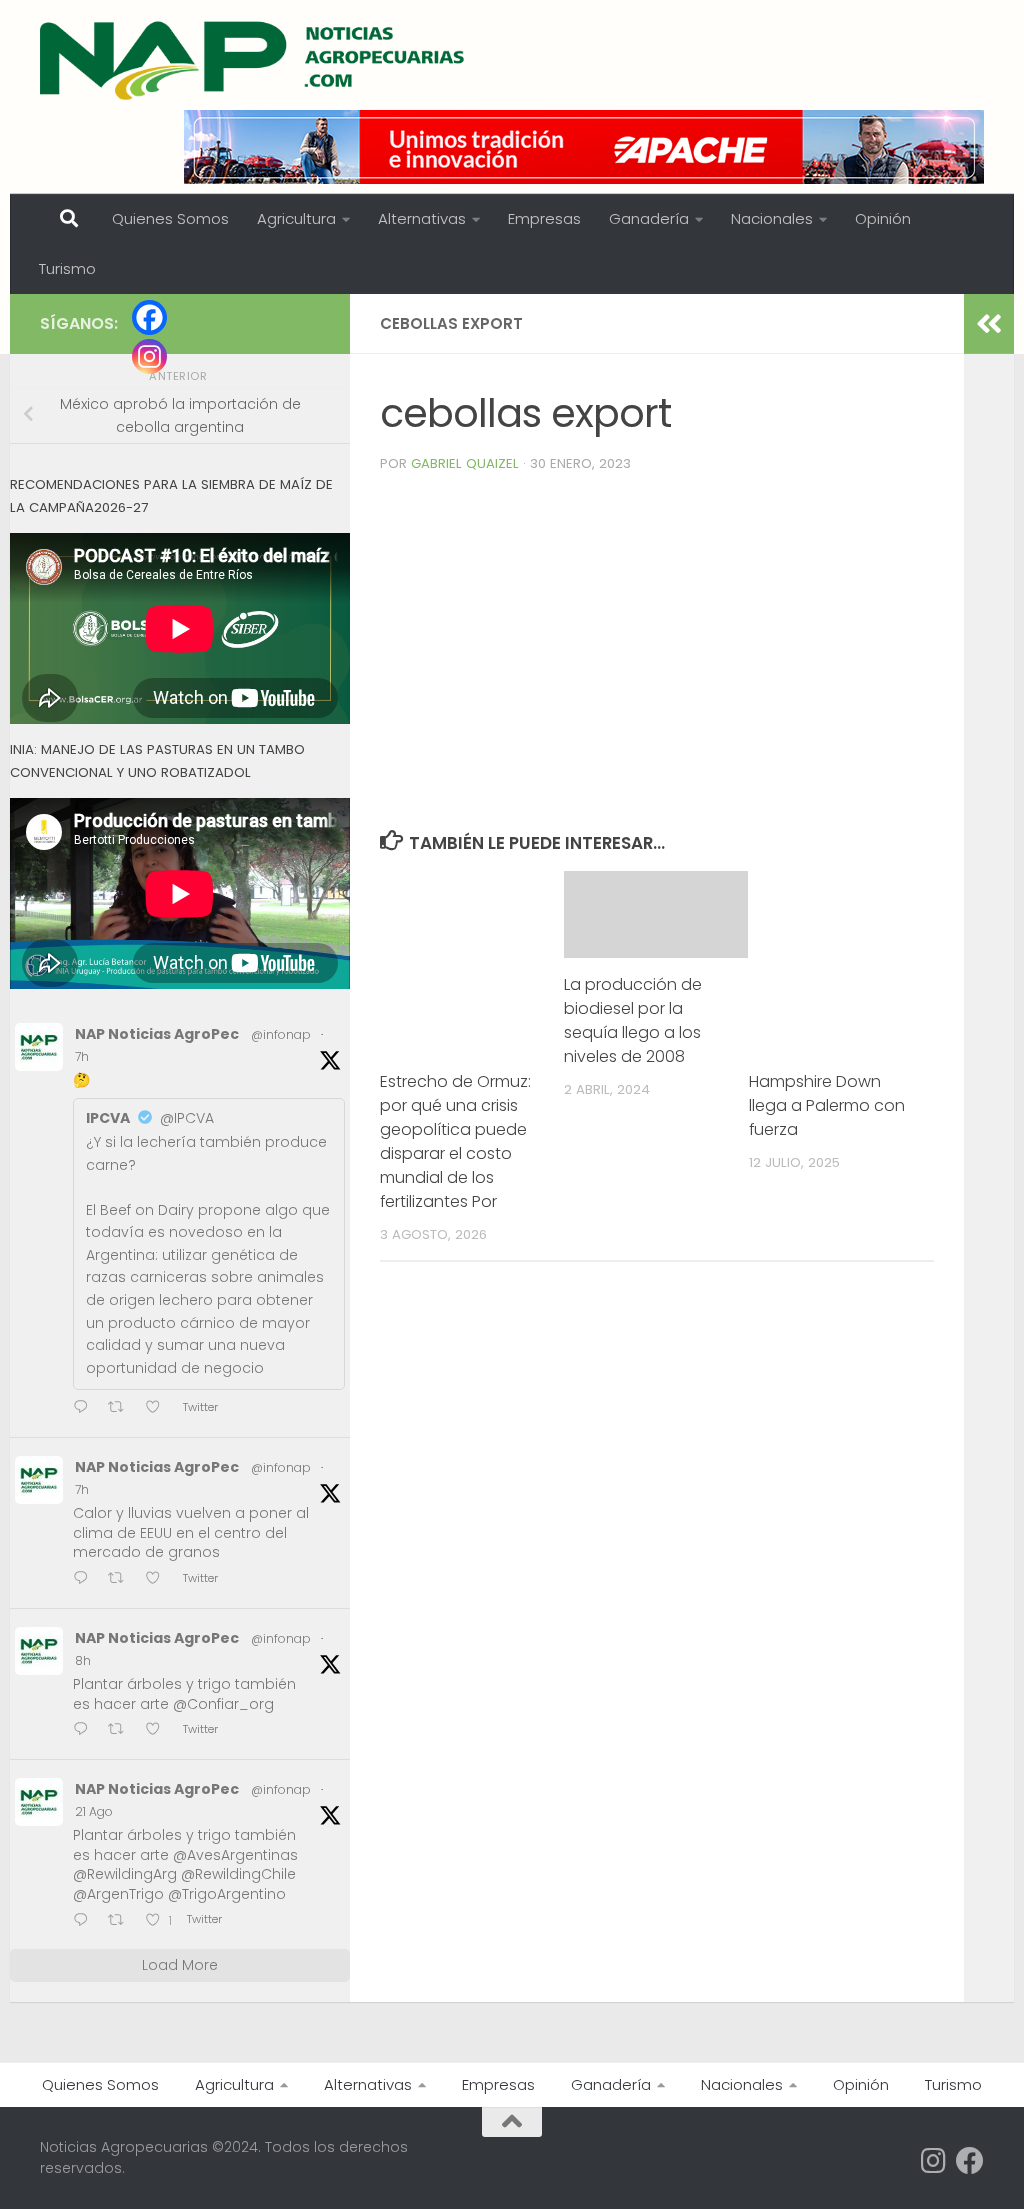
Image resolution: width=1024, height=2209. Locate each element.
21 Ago (94, 1811)
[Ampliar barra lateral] (989, 324)
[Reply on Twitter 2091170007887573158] (85, 1579)
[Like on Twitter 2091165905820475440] (159, 1730)
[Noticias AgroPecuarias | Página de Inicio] (254, 60)
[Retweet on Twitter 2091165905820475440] (122, 1730)
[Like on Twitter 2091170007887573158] (159, 1579)
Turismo (67, 268)
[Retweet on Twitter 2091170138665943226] (122, 1408)
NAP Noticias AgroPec (157, 1034)
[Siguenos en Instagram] (934, 2161)
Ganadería (649, 218)
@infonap (281, 1034)
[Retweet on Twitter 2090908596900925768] (122, 1921)
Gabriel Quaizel (465, 463)
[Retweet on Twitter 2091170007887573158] (122, 1579)
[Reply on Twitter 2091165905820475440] (85, 1730)
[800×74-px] (584, 147)
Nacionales (772, 218)
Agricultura (296, 218)
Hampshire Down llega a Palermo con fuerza (827, 1105)
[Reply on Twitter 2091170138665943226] (85, 1408)
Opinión (883, 218)
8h (83, 1660)
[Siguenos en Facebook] (970, 2161)
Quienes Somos (170, 218)
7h (82, 1056)
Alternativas (422, 218)
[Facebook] (149, 317)
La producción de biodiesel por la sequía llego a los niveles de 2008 (633, 1020)
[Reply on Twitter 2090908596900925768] (85, 1921)
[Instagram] (149, 356)
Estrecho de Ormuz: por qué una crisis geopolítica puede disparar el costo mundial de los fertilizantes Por (455, 1141)
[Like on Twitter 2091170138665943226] (159, 1408)
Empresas (544, 218)
